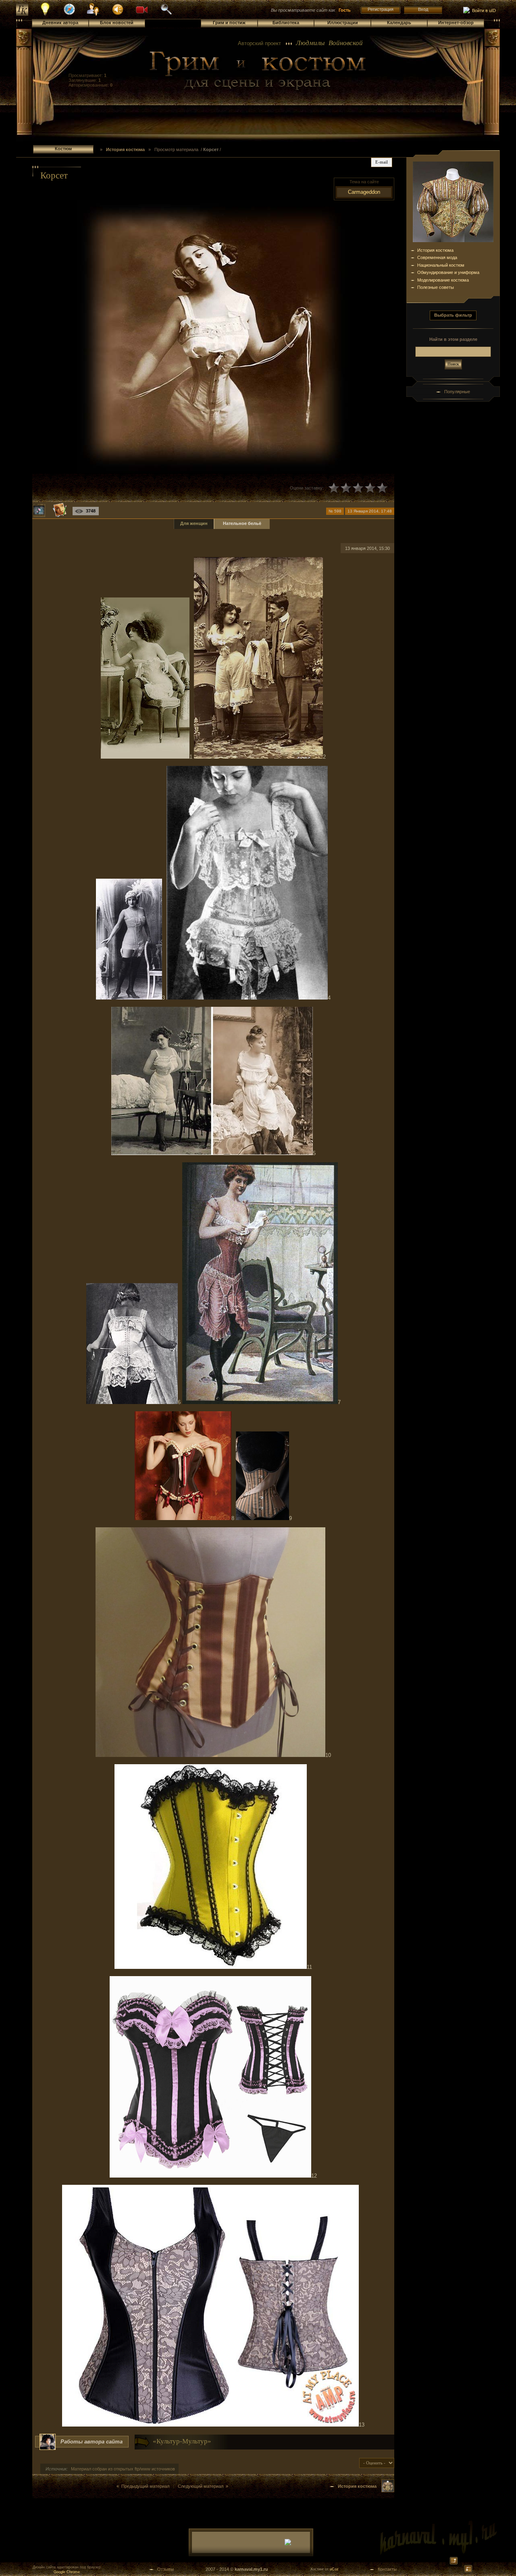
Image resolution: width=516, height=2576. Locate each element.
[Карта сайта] (69, 14)
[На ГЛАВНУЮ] (22, 14)
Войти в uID (483, 10)
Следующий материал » (203, 2486)
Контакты (387, 2569)
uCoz (334, 2569)
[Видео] (142, 9)
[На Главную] (258, 71)
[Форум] (118, 9)
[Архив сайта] (166, 14)
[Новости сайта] (45, 15)
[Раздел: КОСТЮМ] (388, 2491)
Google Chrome (67, 2572)
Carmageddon (364, 192)
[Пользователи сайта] (94, 15)
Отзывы (165, 2569)
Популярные (457, 392)
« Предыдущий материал (143, 2486)
